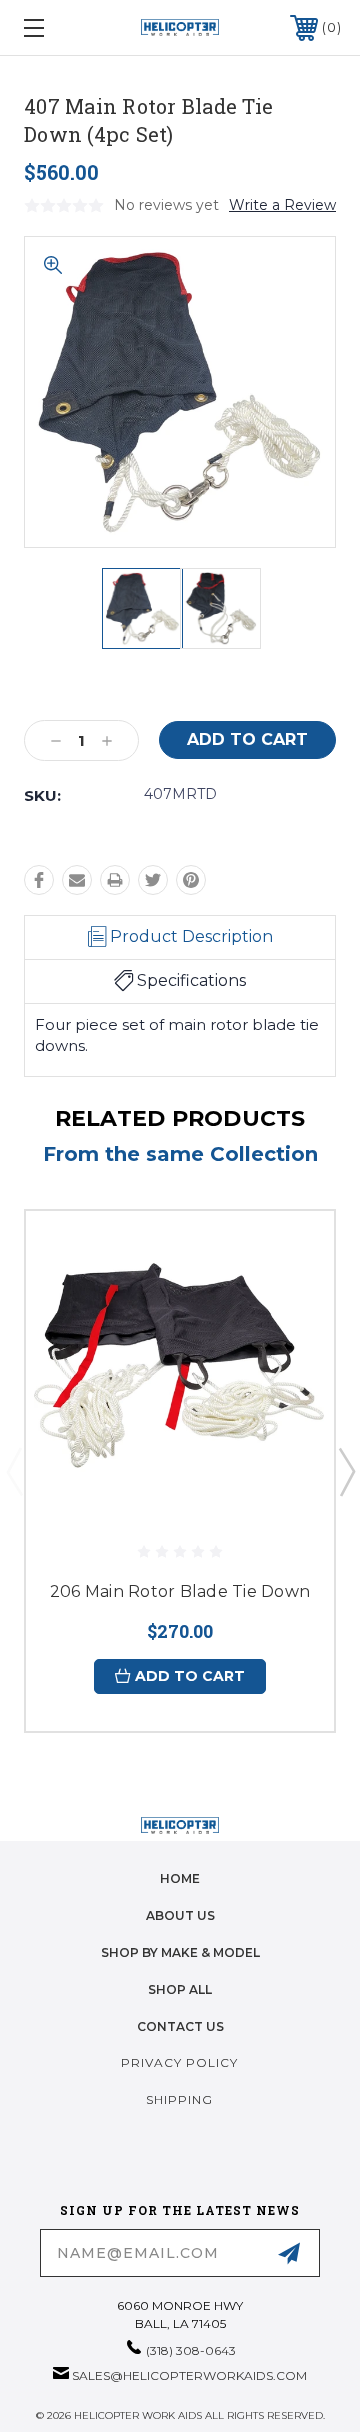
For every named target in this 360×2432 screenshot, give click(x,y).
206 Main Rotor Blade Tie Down (180, 1591)
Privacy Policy (179, 2062)
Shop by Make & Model (180, 1952)
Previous (14, 1471)
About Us (180, 1915)
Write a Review (282, 205)
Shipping (179, 2099)
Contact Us (180, 2026)
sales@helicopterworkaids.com (189, 2375)
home (180, 1878)
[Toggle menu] (55, 27)
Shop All (180, 1989)
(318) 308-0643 (191, 2350)
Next (346, 1471)
